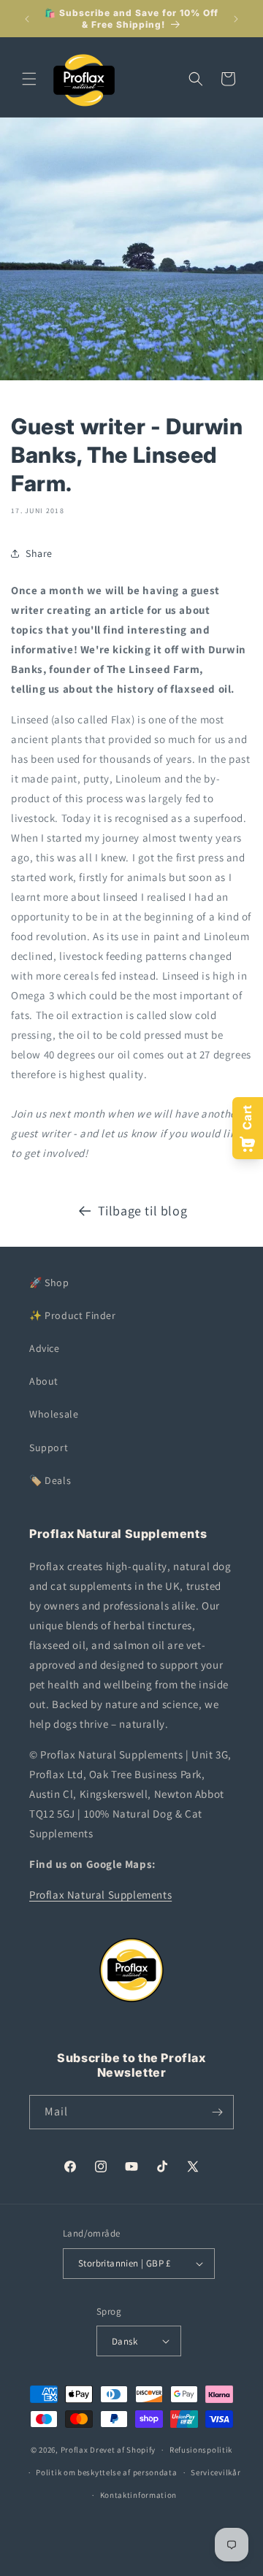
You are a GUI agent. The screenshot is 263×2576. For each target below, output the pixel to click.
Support (49, 1447)
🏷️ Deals (50, 1480)
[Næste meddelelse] (236, 19)
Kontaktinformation (139, 2495)
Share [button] (39, 553)
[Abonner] (217, 2112)
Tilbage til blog (143, 1211)
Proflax (75, 2450)
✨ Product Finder (73, 1315)
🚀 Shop (49, 1283)
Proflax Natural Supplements (100, 1895)
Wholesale (54, 1414)
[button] (29, 79)
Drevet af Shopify (123, 2450)
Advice (45, 1348)
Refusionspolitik (201, 2450)
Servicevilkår (216, 2472)
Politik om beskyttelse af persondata (106, 2472)
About (44, 1381)
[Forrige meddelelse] (27, 19)
